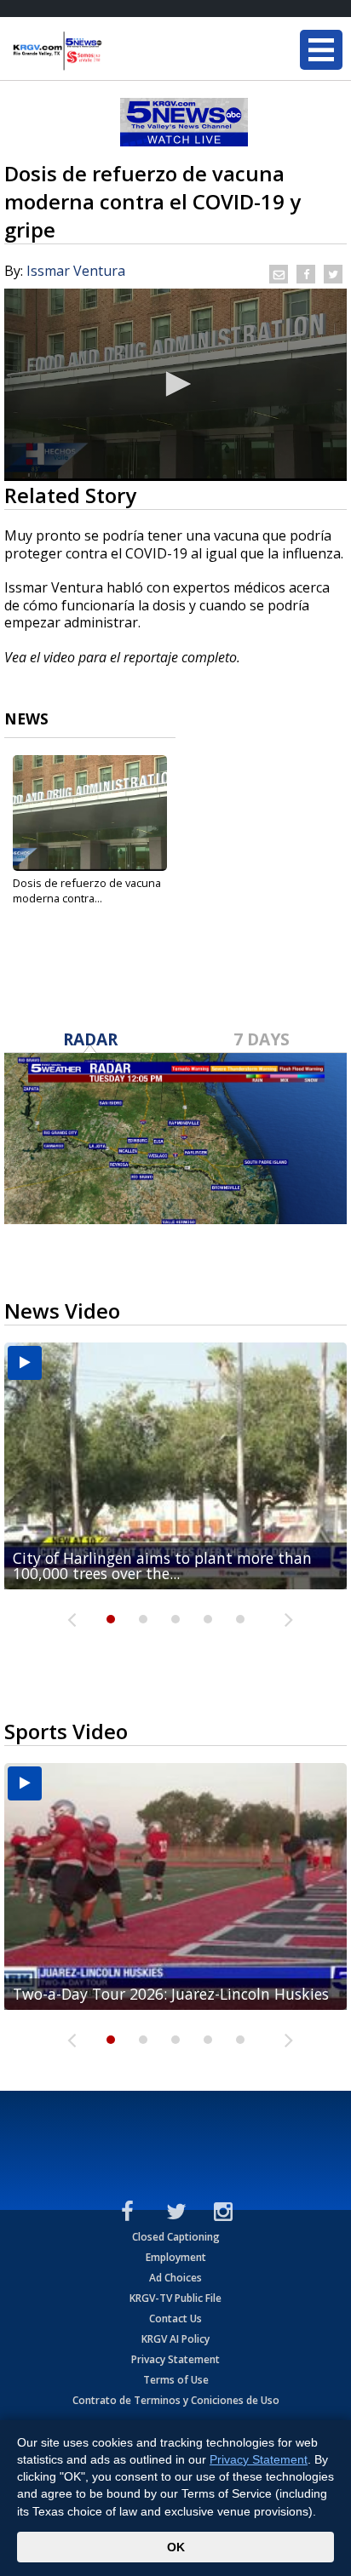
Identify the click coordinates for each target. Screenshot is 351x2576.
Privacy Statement (175, 2359)
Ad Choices (175, 2278)
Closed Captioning (176, 2237)
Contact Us (175, 2318)
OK (176, 2547)
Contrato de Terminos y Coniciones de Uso (176, 2400)
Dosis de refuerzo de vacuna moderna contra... (87, 890)
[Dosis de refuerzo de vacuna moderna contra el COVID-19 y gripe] (90, 813)
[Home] (115, 51)
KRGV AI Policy (175, 2339)
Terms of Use (176, 2380)
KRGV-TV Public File (175, 2298)
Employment (176, 2257)
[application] (175, 385)
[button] (175, 384)
